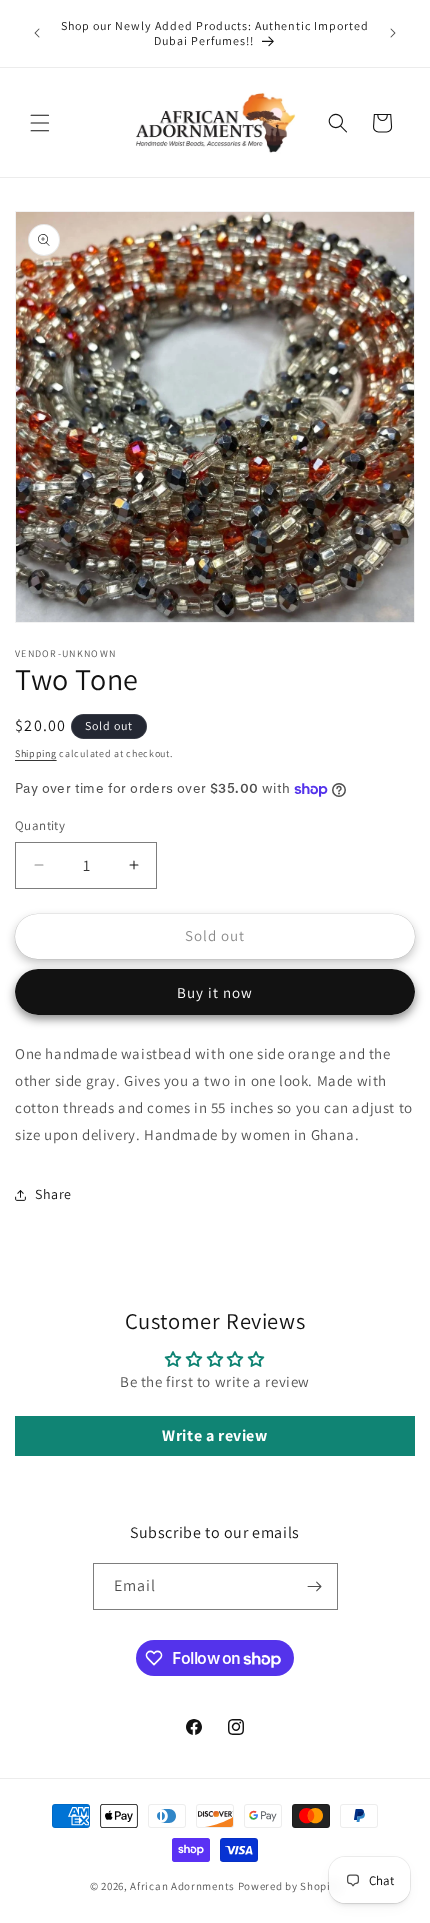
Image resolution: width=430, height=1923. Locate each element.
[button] (40, 123)
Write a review (214, 1435)
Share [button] (53, 1194)
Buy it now (215, 992)
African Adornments (182, 1886)
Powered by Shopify (289, 1886)
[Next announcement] (393, 33)
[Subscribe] (315, 1586)
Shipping (36, 753)
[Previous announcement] (37, 33)
